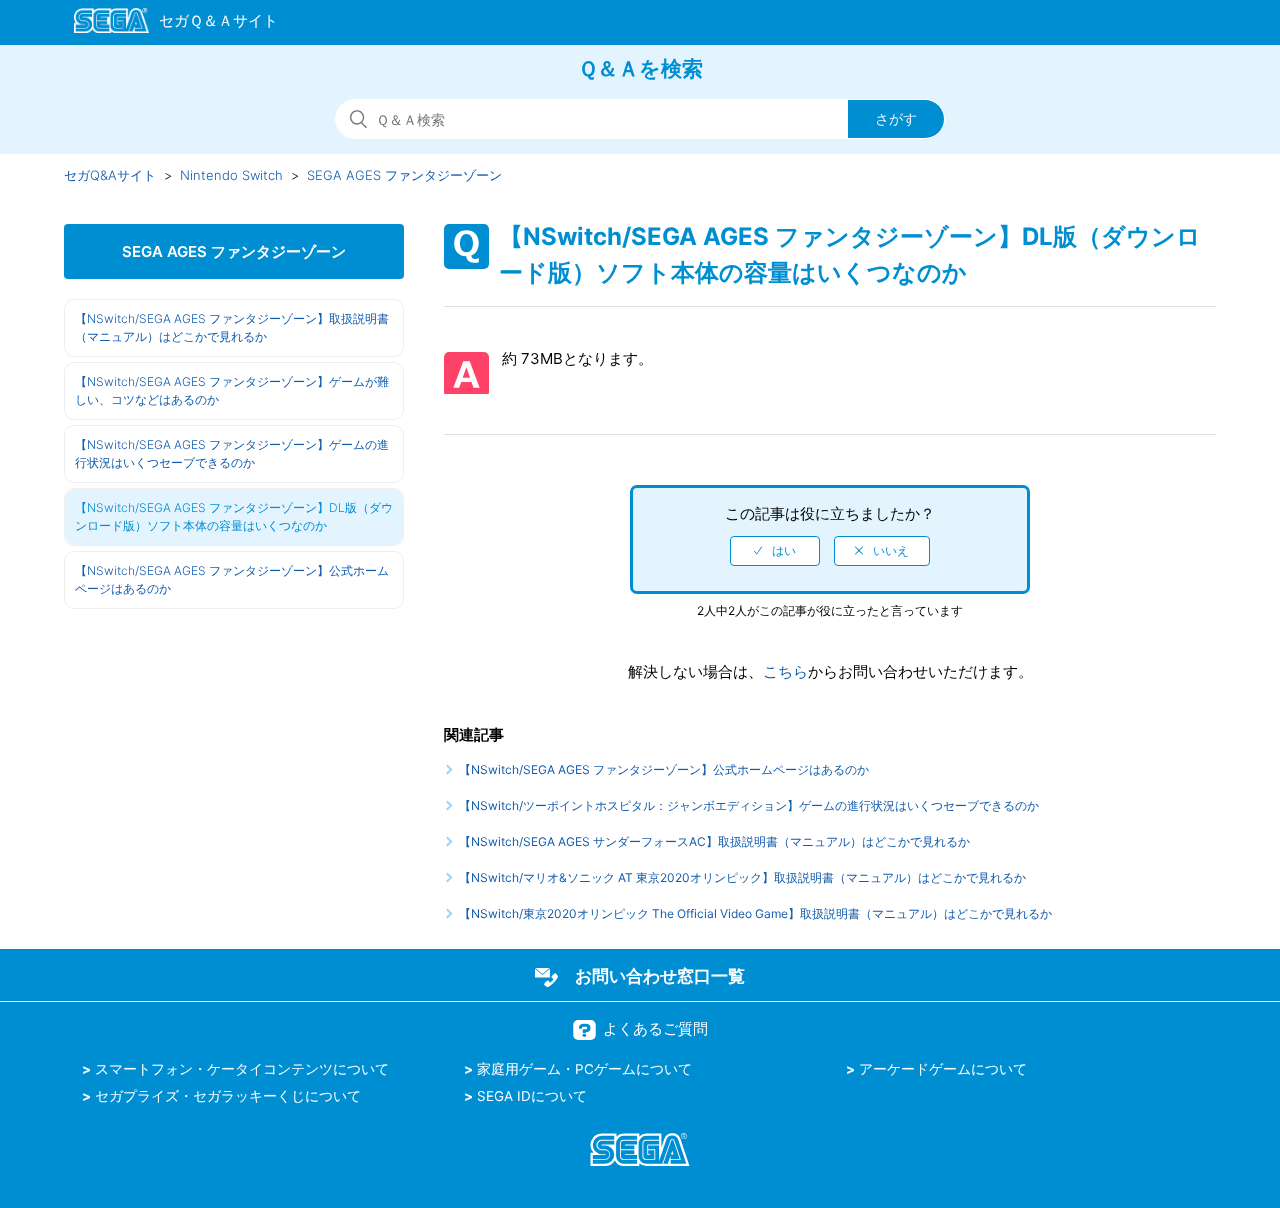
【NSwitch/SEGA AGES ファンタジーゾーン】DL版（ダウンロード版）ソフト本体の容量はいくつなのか (234, 516)
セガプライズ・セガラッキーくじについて (228, 1096)
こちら (785, 671)
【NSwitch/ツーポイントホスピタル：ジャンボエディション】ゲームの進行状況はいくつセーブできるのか (749, 805)
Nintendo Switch (231, 175)
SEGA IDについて (532, 1096)
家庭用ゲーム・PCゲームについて (584, 1069)
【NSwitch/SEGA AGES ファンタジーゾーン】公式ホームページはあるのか (232, 579)
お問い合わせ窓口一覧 (660, 976)
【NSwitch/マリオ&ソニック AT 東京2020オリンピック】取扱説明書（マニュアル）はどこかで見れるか (742, 877)
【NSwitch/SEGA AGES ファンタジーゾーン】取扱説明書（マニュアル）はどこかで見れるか (232, 327)
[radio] (775, 551)
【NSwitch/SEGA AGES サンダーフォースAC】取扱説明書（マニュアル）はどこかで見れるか (714, 841)
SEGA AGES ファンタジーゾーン (404, 175)
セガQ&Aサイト (110, 175)
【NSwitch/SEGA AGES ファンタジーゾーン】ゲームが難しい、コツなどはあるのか (232, 390)
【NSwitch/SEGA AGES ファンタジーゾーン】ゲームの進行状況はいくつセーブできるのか (232, 453)
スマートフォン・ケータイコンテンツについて (242, 1069)
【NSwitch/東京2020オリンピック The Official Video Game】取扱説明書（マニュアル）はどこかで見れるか (755, 913)
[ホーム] (166, 24)
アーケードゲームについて (943, 1069)
